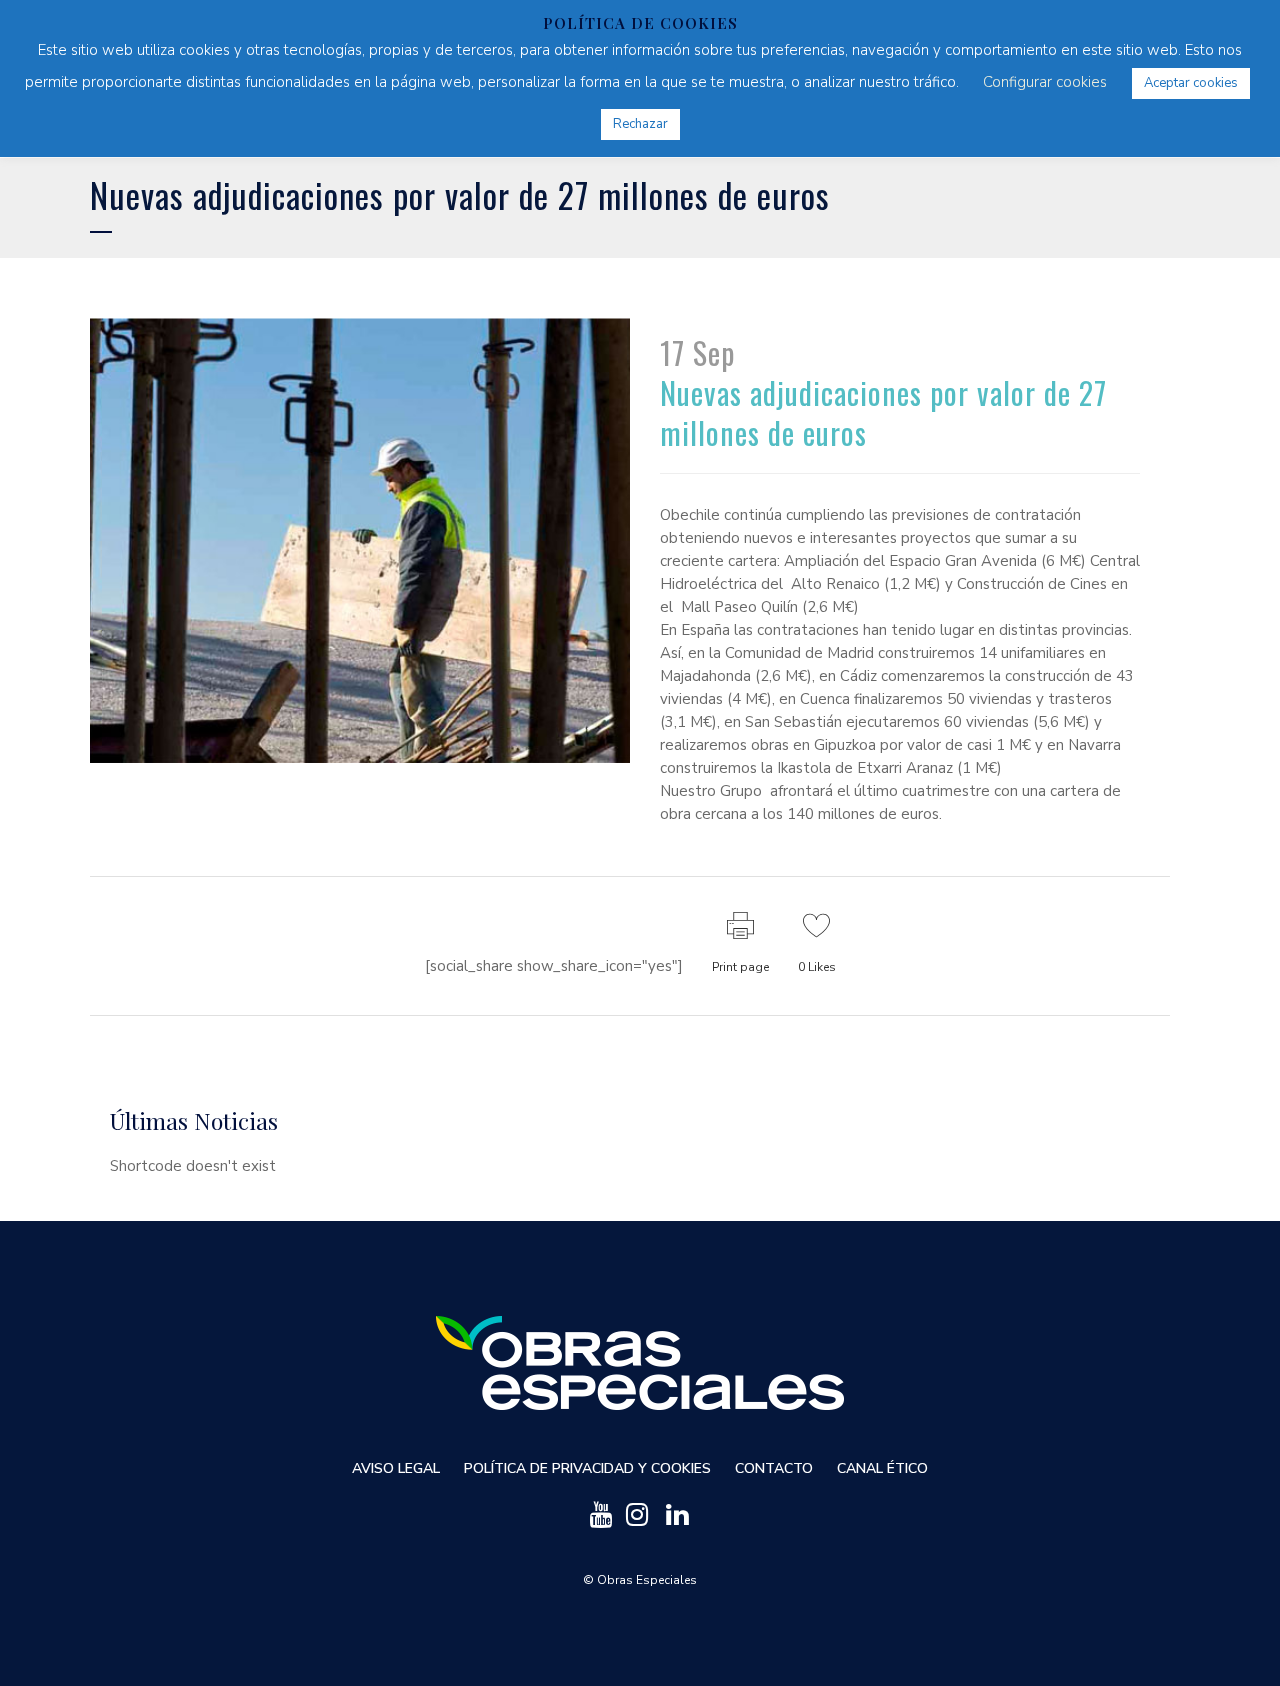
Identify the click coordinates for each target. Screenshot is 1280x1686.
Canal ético (882, 1468)
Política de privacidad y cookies (587, 1468)
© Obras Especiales (640, 1580)
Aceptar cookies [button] (1191, 83)
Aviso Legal (396, 1468)
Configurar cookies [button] (1045, 82)
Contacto (774, 1468)
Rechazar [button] (640, 124)
